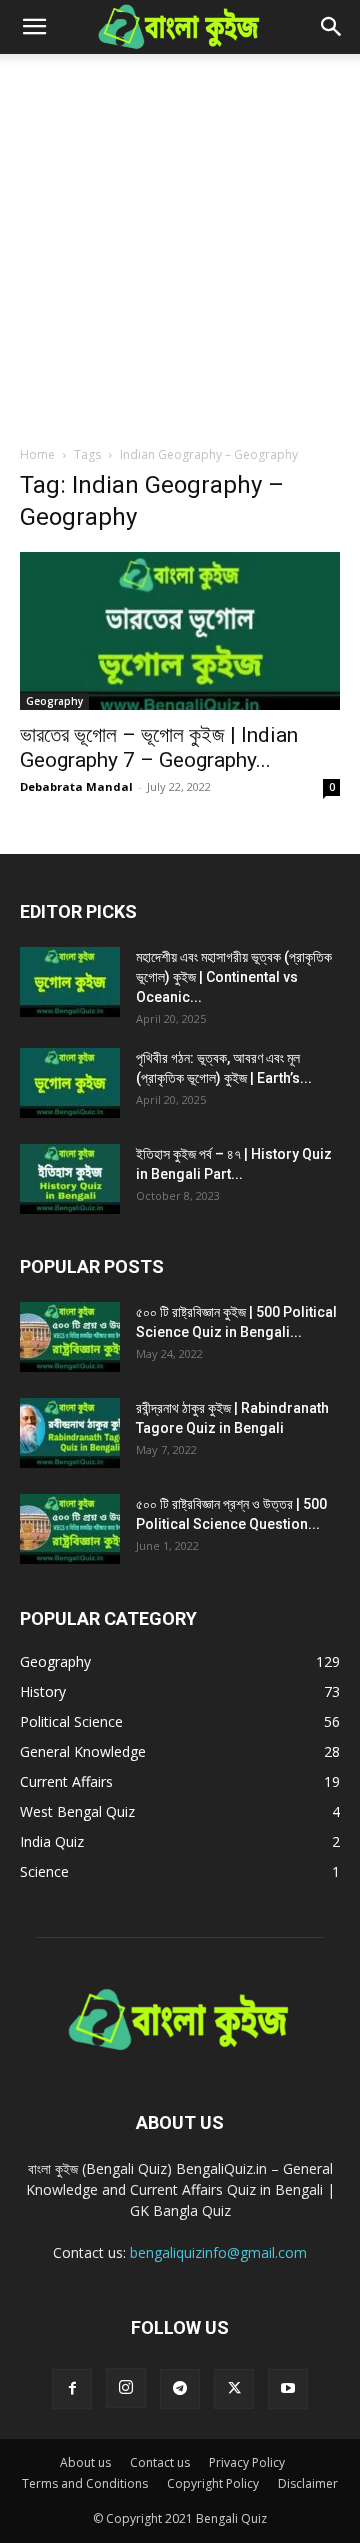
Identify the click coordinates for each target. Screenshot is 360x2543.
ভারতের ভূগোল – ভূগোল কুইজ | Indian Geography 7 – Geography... (159, 747)
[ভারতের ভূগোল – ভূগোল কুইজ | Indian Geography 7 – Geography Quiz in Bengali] (180, 631)
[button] (34, 27)
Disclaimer (308, 2483)
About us (85, 2462)
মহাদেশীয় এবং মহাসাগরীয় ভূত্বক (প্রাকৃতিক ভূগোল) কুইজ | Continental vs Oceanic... (234, 977)
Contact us (160, 2462)
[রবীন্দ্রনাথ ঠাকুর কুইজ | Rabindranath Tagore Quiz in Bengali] (70, 1433)
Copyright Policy (213, 2483)
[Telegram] (180, 2389)
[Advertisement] (180, 244)
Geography (54, 701)
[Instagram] (126, 2388)
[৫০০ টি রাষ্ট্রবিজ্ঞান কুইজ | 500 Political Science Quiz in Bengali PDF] (70, 1337)
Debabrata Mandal (76, 786)
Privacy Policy (247, 2462)
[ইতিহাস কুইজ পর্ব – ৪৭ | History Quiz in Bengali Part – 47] (70, 1179)
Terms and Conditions (85, 2483)
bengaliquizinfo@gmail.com (218, 2252)
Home (37, 454)
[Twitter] (234, 2389)
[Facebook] (72, 2389)
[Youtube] (288, 2389)
